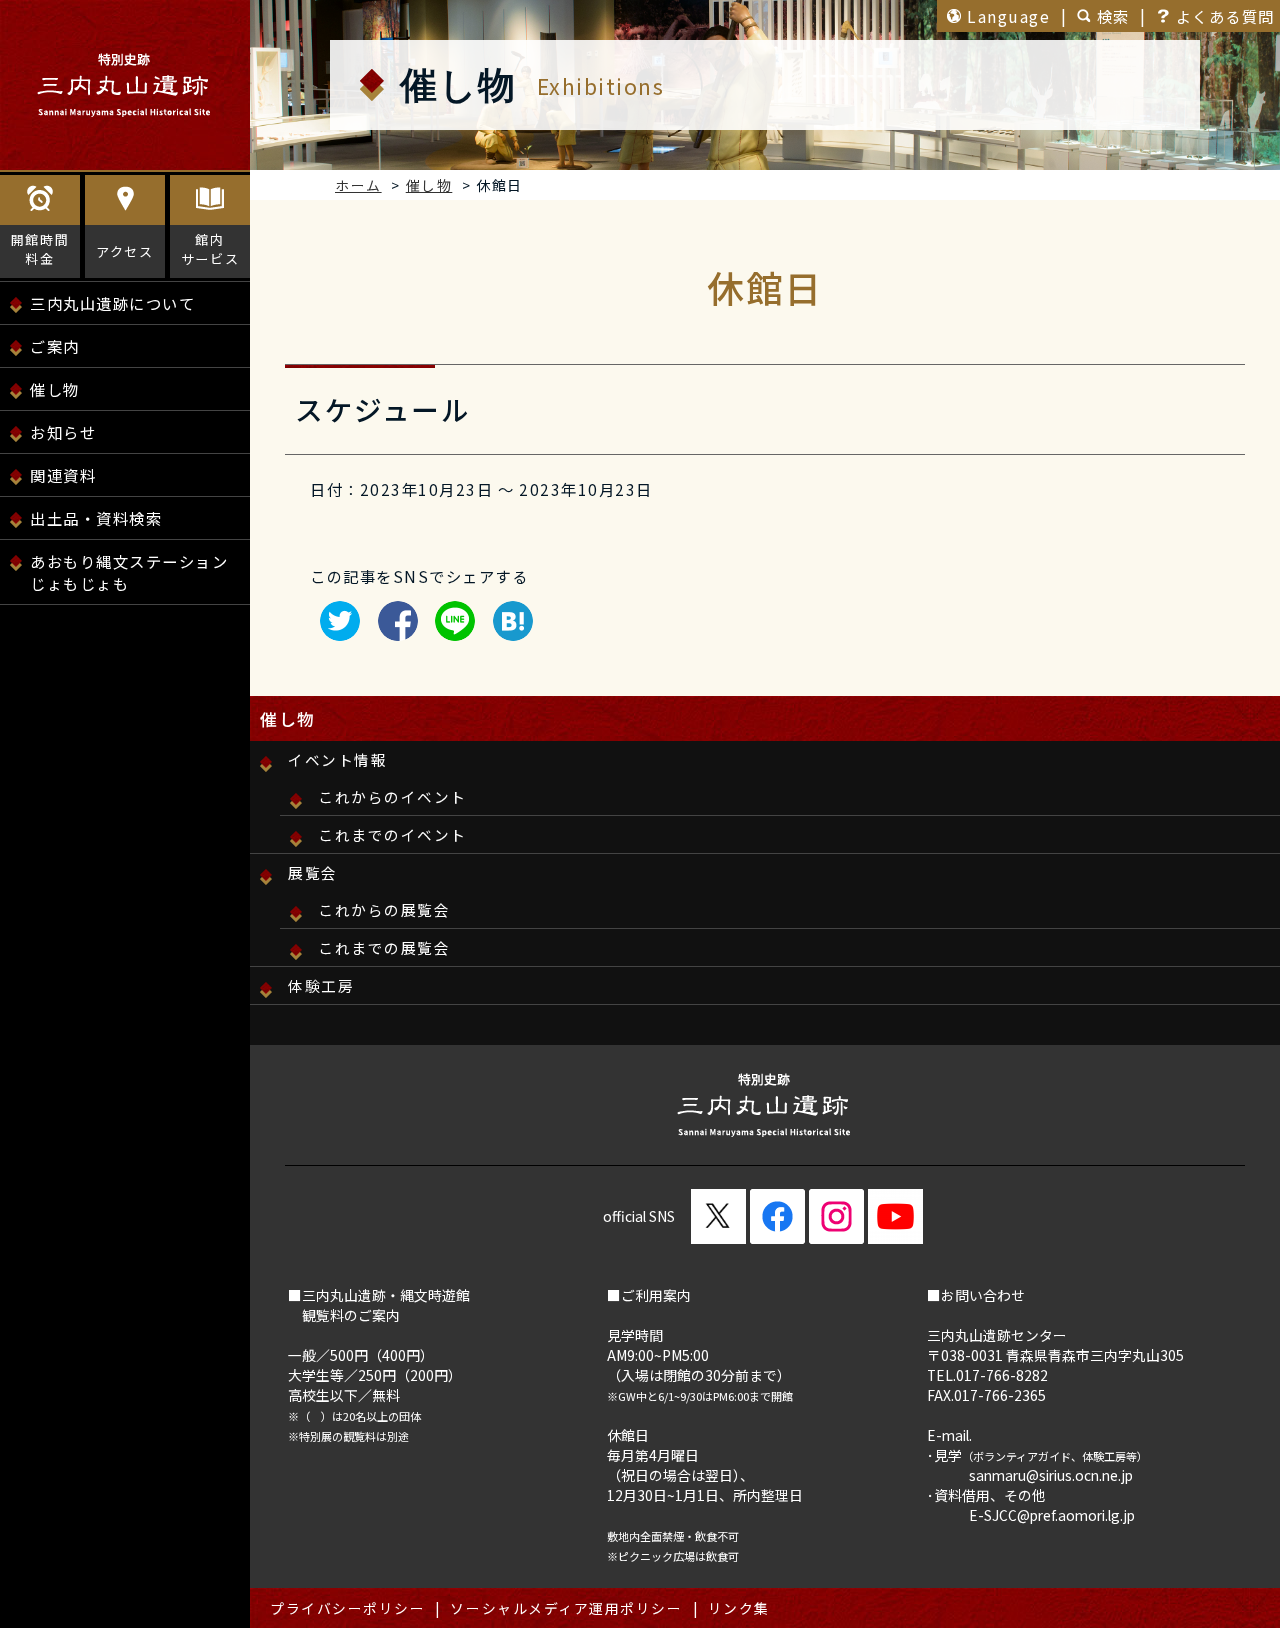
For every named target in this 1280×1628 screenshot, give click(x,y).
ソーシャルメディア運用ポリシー (566, 1608)
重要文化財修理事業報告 (133, 623)
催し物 (55, 389)
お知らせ (63, 432)
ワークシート (70, 645)
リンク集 (739, 1608)
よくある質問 (1225, 16)
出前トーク (62, 688)
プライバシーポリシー (347, 1608)
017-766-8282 (1002, 1375)
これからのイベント (392, 796)
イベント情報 (337, 759)
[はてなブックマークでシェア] (508, 631)
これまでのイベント (392, 834)
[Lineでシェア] (450, 631)
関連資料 (63, 475)
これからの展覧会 (384, 909)
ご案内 (55, 346)
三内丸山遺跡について (112, 303)
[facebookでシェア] (393, 631)
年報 (58, 645)
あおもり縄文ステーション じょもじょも (129, 572)
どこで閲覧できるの (116, 688)
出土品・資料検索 (96, 518)
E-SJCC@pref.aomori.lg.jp (1052, 1515)
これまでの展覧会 (384, 947)
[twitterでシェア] (335, 631)
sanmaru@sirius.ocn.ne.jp (1051, 1475)
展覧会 (313, 872)
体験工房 (321, 985)
